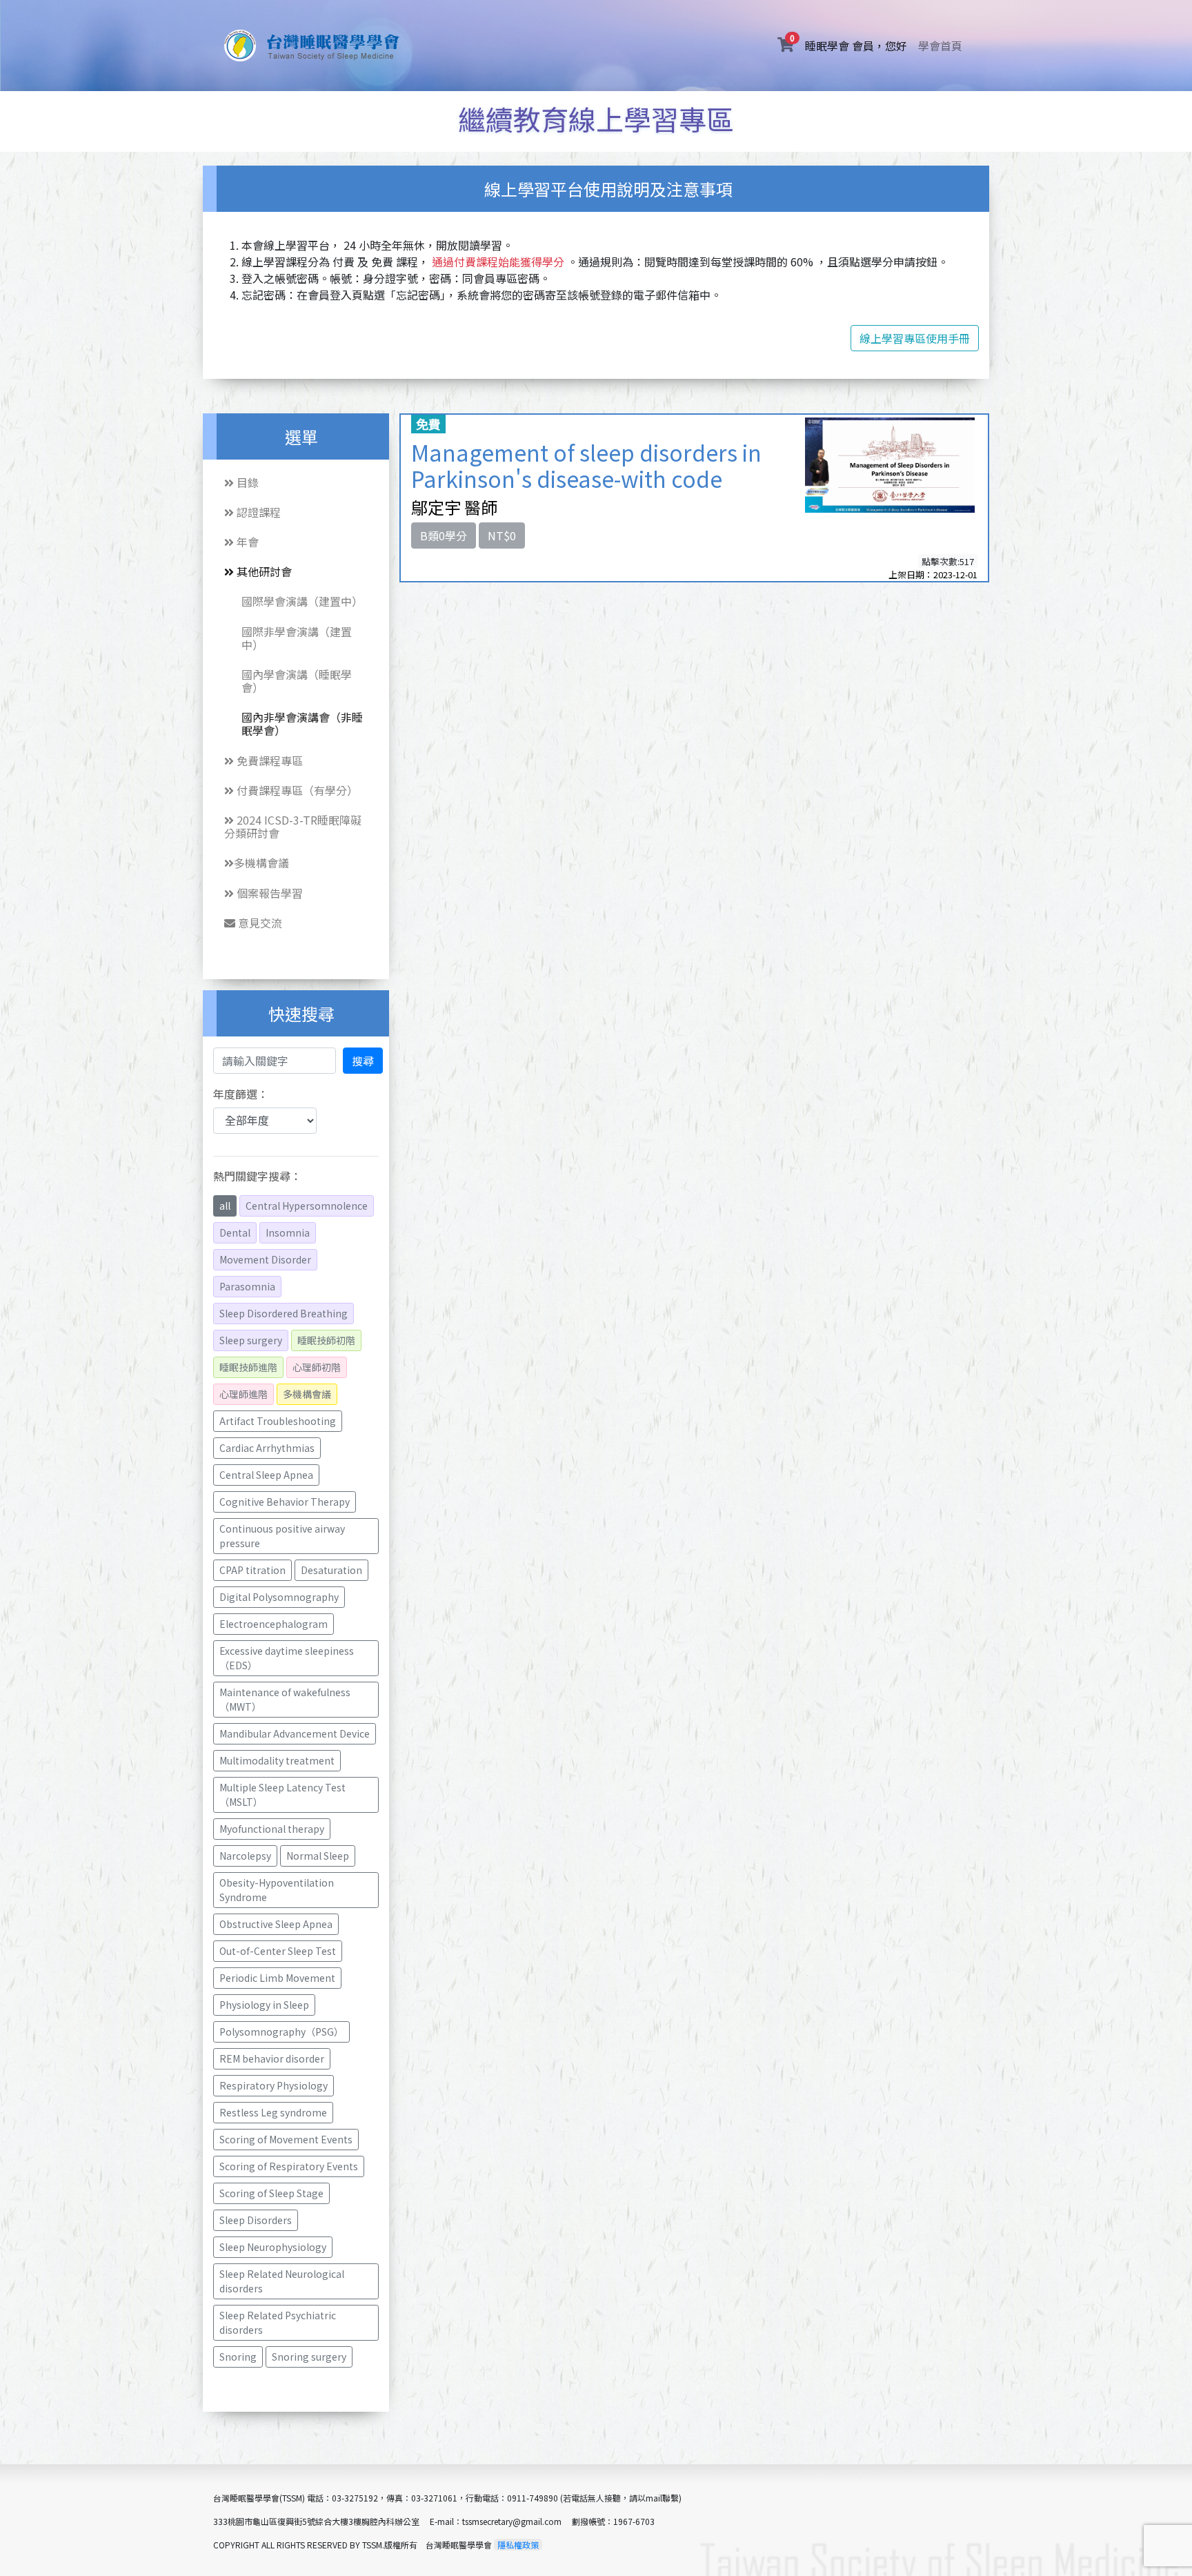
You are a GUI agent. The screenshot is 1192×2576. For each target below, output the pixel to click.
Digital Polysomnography (279, 1597)
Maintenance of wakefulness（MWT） (285, 1699)
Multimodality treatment (277, 1760)
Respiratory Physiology (274, 2085)
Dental (235, 1232)
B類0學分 (444, 535)
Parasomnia (247, 1286)
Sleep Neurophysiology (273, 2247)
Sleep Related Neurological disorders (283, 2281)
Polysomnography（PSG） (281, 2032)
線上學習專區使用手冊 (915, 338)
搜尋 (363, 1061)
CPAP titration (252, 1570)
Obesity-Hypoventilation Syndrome (278, 1890)
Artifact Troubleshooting (278, 1421)
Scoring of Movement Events (286, 2139)
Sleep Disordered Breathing (284, 1313)
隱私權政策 (518, 2545)
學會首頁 (940, 46)
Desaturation (331, 1570)
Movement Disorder (265, 1259)
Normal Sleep (318, 1856)
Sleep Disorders (256, 2220)
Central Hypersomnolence (307, 1206)
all (225, 1206)
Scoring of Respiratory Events (289, 2166)
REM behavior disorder (272, 2058)
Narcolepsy (245, 1856)
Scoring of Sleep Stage (271, 2193)
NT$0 (502, 535)
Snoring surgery (309, 2357)
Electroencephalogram (274, 1624)
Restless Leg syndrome (273, 2112)
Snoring (238, 2357)
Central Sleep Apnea (266, 1475)
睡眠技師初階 (326, 1340)
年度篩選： (241, 1094)
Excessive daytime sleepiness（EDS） (287, 1658)
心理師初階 (317, 1367)
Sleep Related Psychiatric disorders (279, 2322)
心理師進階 (244, 1394)
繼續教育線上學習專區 (596, 119)
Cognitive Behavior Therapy (285, 1502)
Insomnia (288, 1232)
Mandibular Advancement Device (295, 1733)
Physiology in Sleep (264, 2005)
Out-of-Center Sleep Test (278, 1951)
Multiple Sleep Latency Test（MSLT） (282, 1795)
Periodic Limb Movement (277, 1978)
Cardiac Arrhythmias (267, 1448)
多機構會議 (307, 1394)
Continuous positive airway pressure (283, 1536)
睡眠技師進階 (248, 1367)
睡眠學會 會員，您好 (859, 45)
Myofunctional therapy (272, 1829)
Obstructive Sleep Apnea (276, 1924)
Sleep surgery (251, 1340)
